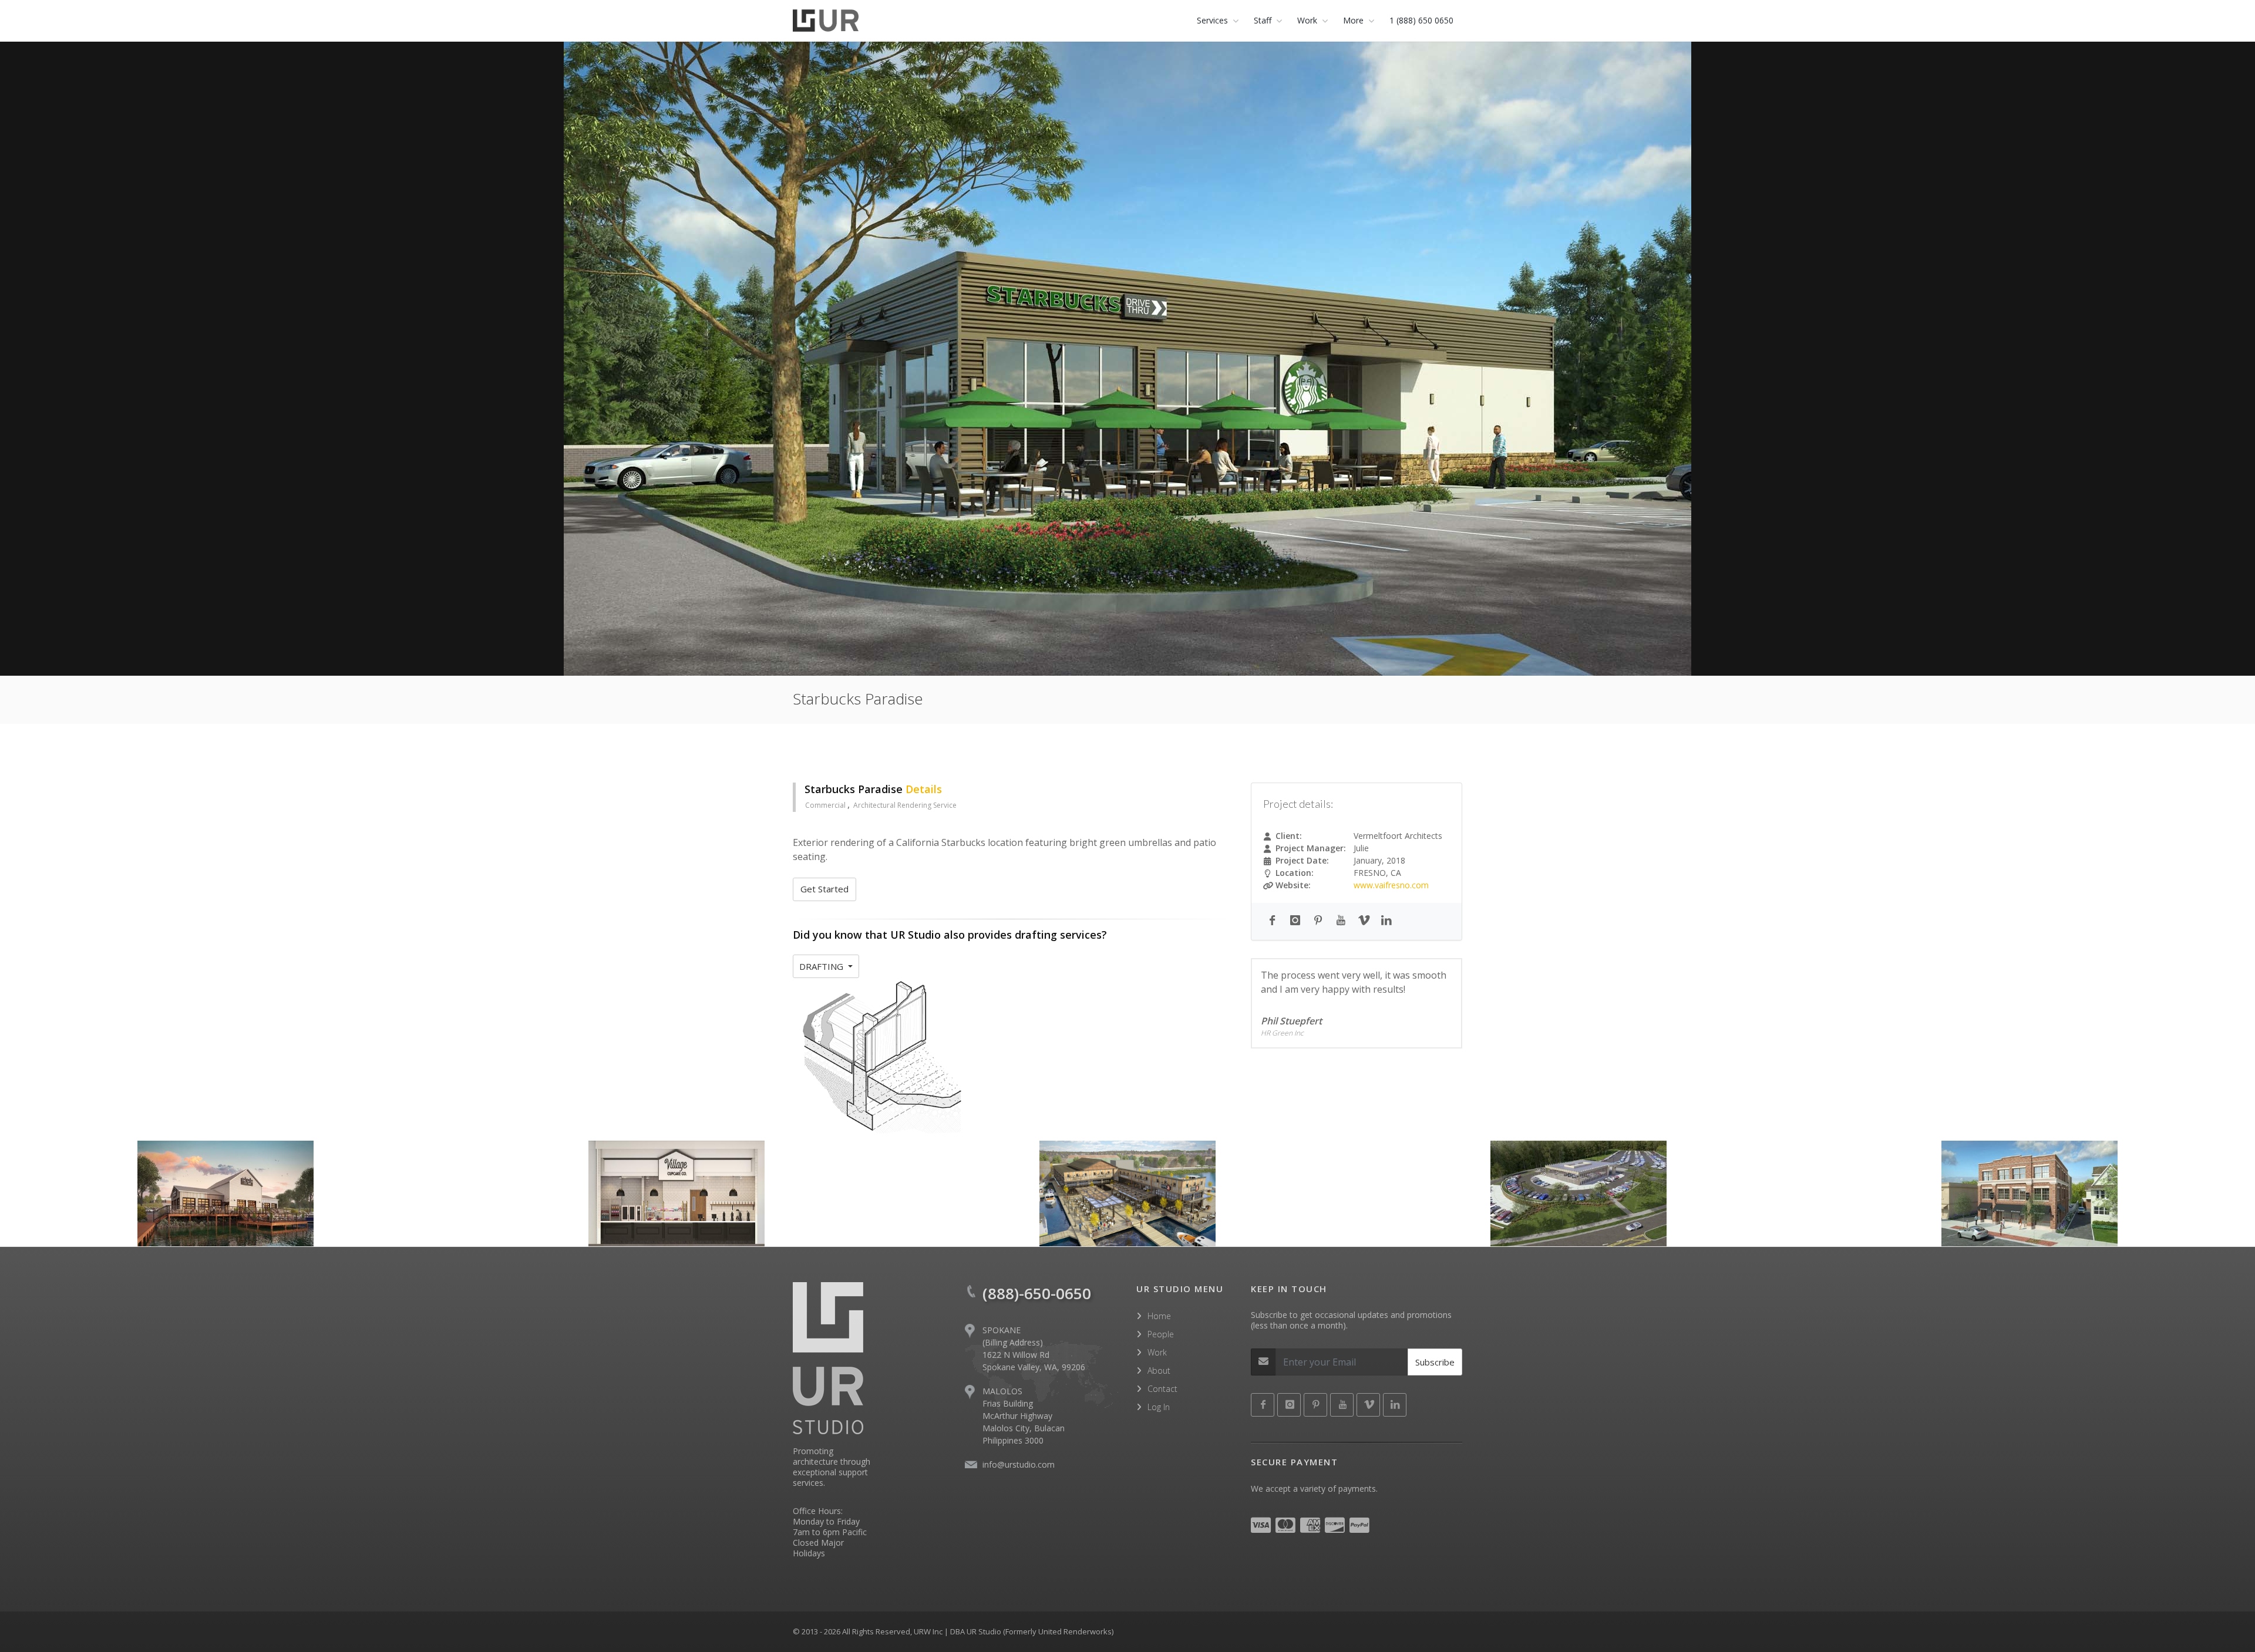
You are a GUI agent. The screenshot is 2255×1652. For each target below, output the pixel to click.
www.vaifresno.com (1391, 885)
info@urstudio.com (1019, 1464)
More (1353, 20)
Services (1212, 20)
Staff (1263, 20)
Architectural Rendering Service (905, 805)
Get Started (824, 889)
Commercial (826, 805)
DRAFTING (822, 966)
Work (1157, 1352)
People (1161, 1334)
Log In (1159, 1407)
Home (1159, 1316)
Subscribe (1435, 1362)
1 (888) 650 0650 (1421, 20)
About (1159, 1371)
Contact (1162, 1389)
